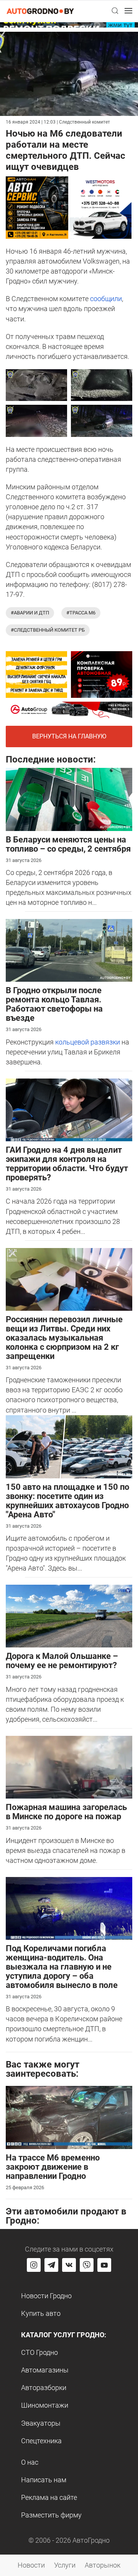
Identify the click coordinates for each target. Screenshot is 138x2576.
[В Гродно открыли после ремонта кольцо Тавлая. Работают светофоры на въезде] (69, 950)
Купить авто (41, 2313)
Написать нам (44, 2480)
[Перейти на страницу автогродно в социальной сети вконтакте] (69, 2265)
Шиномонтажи (45, 2405)
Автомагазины (45, 2370)
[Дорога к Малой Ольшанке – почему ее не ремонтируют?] (69, 1615)
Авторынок (103, 2565)
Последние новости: (51, 759)
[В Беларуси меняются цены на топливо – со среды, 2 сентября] (69, 799)
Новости (31, 2565)
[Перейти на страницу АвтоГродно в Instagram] (34, 2265)
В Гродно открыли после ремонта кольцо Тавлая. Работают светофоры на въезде (54, 1004)
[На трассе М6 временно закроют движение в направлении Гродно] (69, 2117)
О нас (30, 2462)
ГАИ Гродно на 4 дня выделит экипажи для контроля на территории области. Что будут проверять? (67, 1164)
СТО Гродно (39, 2352)
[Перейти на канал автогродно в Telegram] (51, 2265)
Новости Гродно (46, 2296)
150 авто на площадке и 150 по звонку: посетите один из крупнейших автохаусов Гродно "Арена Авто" (67, 1501)
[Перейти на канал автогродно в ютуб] (104, 2265)
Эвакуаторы (41, 2423)
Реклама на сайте (49, 2497)
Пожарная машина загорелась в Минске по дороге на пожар (66, 1812)
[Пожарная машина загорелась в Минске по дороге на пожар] (69, 1767)
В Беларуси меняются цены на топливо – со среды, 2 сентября (68, 844)
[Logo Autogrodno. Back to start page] (40, 11)
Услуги (65, 2565)
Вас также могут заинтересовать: (43, 2069)
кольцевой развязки (88, 1042)
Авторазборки (44, 2388)
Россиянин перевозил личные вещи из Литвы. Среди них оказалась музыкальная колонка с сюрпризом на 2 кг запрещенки (64, 1338)
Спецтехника (41, 2441)
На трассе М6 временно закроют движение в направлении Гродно (53, 2167)
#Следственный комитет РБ (48, 630)
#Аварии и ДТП (30, 613)
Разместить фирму (51, 2515)
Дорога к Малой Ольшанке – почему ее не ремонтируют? (62, 1661)
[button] (115, 11)
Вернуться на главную (69, 736)
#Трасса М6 (81, 613)
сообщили (106, 299)
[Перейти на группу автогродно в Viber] (87, 2265)
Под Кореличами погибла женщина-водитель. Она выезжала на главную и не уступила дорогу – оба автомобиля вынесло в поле (62, 1967)
